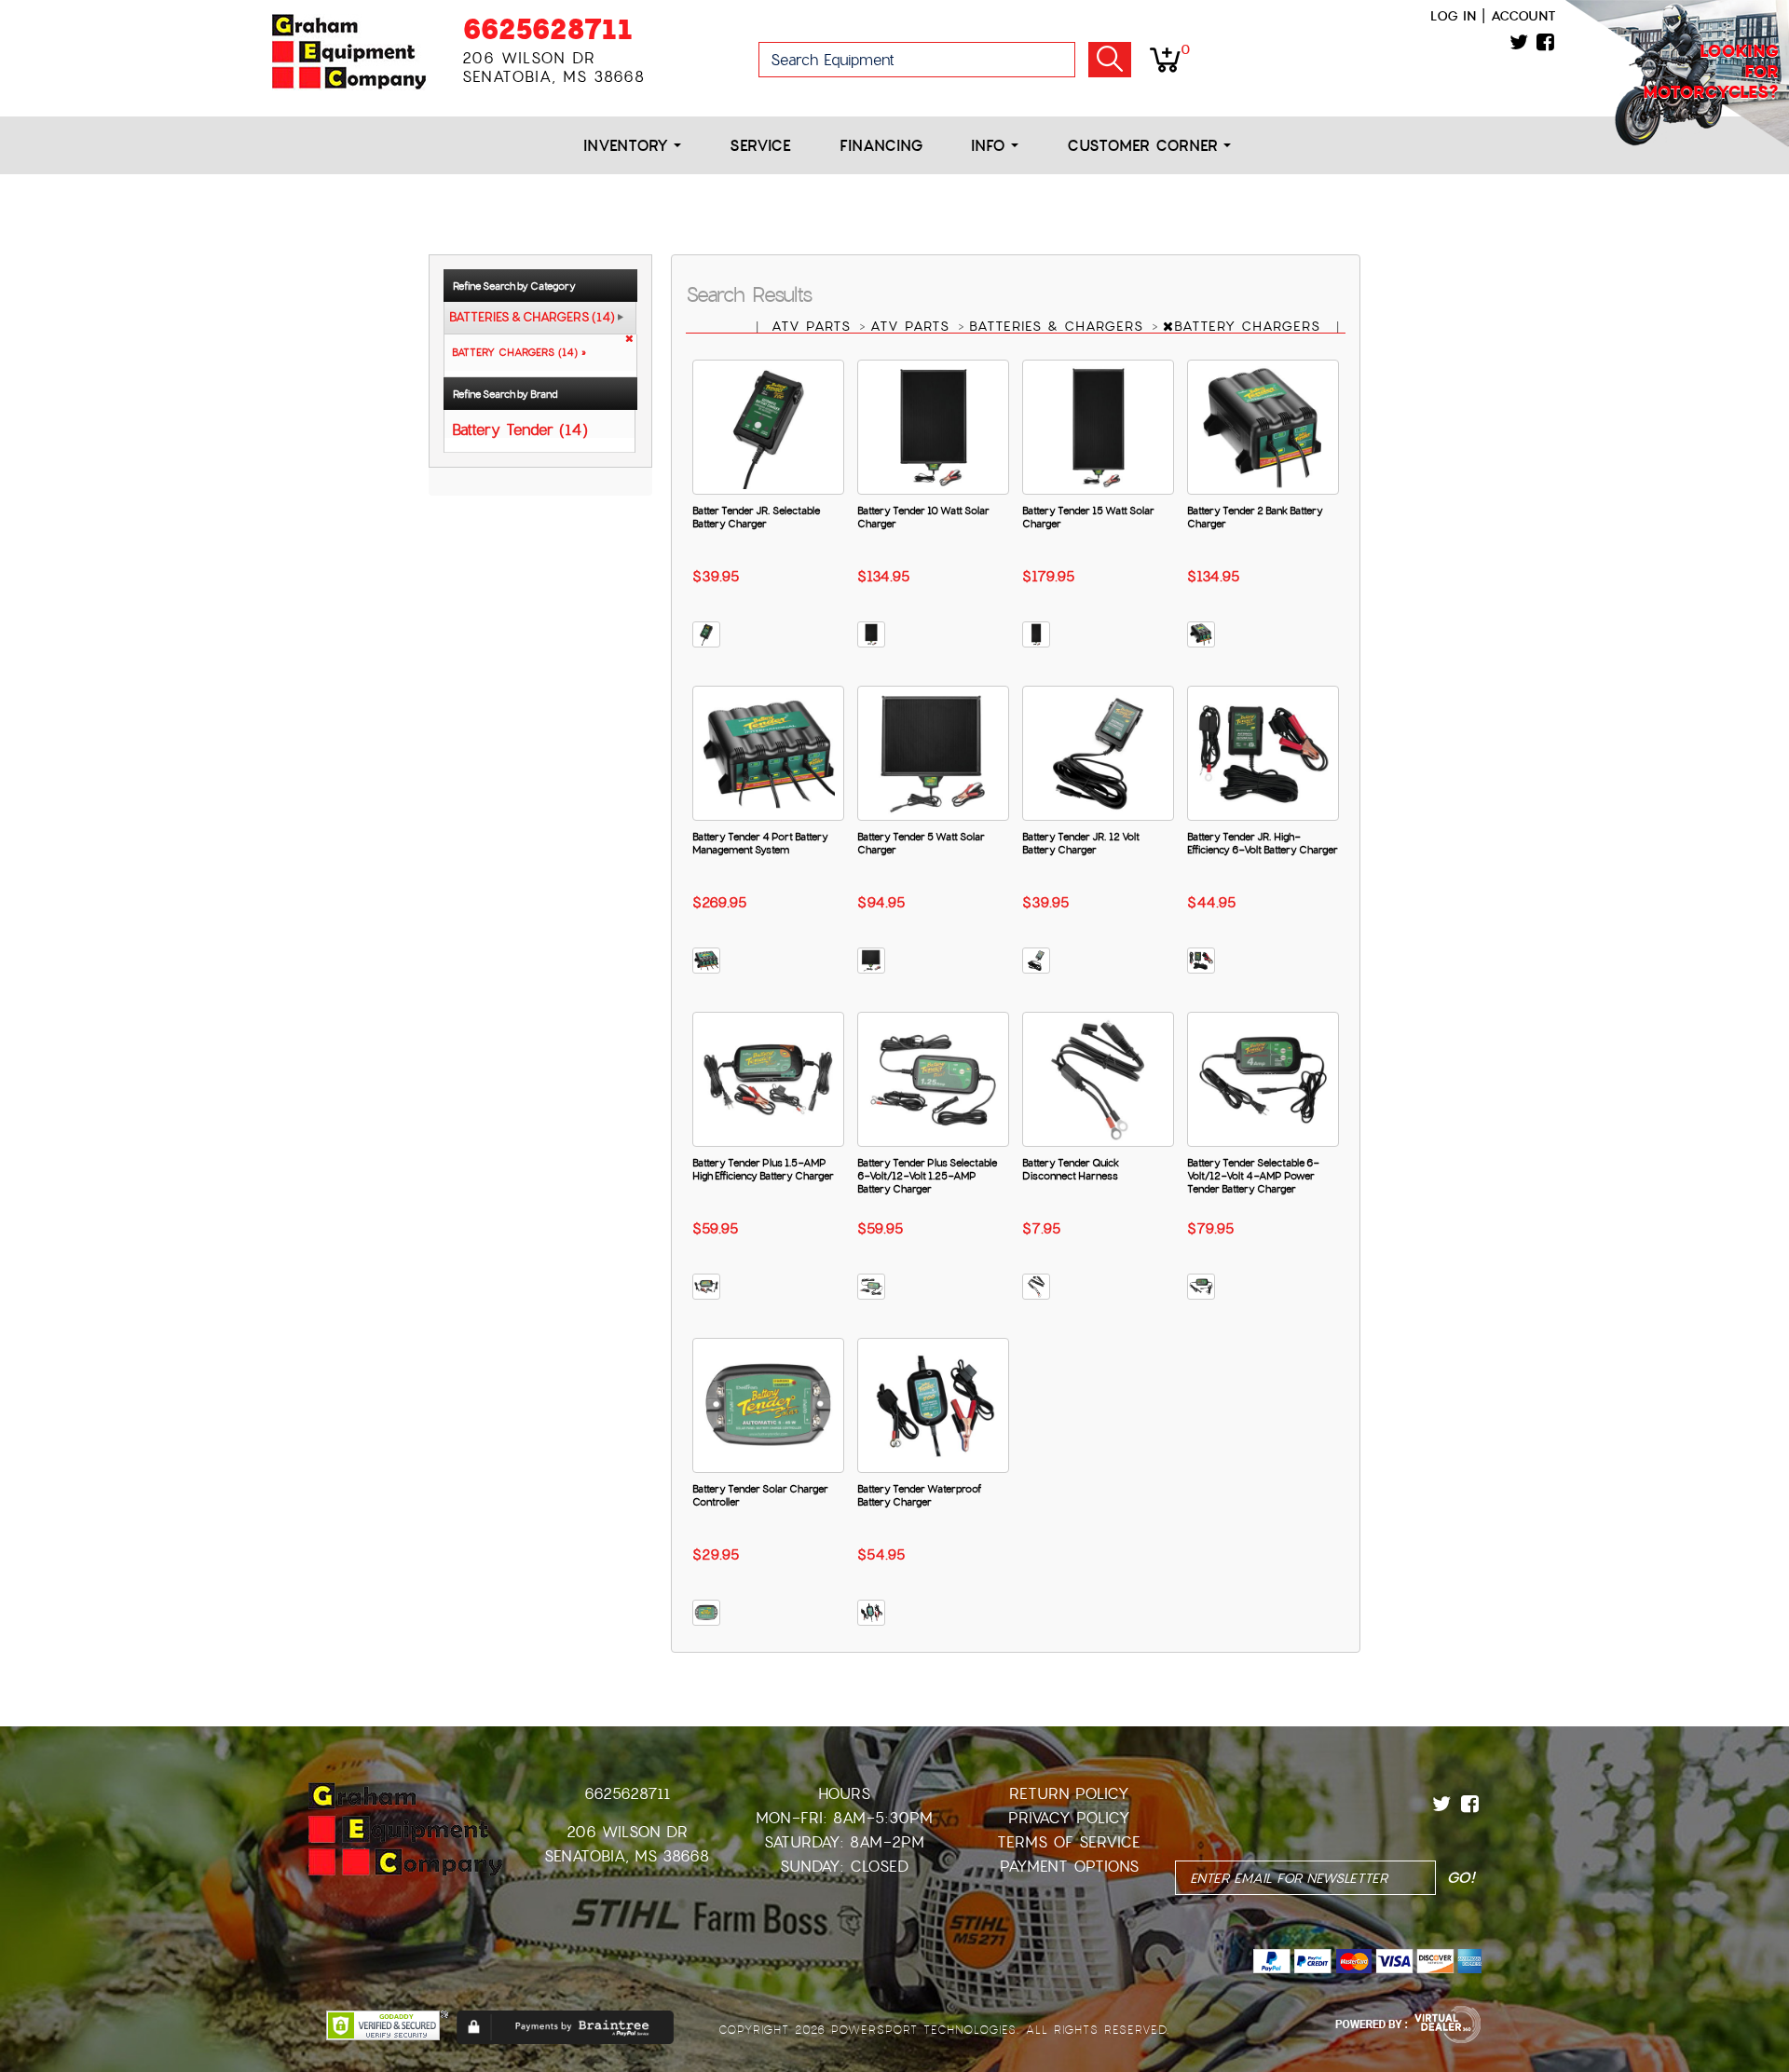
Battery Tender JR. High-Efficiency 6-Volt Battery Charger (1263, 843)
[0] (1165, 59)
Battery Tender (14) (520, 429)
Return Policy (1069, 1794)
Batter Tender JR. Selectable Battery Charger (756, 517)
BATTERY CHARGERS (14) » (515, 352)
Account (1523, 16)
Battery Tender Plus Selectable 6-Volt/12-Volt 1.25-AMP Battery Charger (927, 1176)
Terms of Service (1069, 1842)
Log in (1453, 16)
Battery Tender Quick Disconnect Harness (1071, 1169)
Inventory (628, 146)
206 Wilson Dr (627, 1832)
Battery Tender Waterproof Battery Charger (919, 1495)
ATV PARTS (814, 326)
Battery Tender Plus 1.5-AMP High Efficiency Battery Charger (763, 1169)
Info (991, 146)
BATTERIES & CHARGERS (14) (532, 318)
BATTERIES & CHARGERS (1059, 326)
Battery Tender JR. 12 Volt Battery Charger (1081, 843)
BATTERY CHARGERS (1250, 326)
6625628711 (547, 29)
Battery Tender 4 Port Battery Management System (760, 843)
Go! (1110, 60)
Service (760, 146)
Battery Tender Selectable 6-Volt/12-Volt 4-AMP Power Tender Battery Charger (1253, 1176)
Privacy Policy (1069, 1818)
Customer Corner (1145, 146)
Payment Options (1069, 1867)
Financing (881, 146)
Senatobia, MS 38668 (627, 1856)
